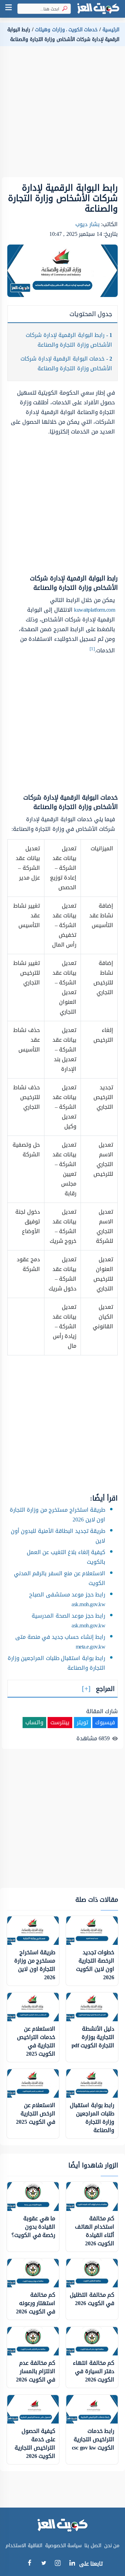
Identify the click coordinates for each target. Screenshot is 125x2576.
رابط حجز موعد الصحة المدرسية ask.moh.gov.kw (68, 1621)
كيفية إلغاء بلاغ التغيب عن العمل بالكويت (66, 1557)
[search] (63, 9)
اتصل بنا (93, 2546)
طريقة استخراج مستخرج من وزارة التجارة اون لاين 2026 (58, 1515)
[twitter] (44, 2564)
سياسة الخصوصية (64, 2546)
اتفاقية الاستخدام (24, 2546)
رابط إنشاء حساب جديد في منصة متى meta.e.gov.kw (60, 1642)
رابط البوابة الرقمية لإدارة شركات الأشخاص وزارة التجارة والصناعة (69, 340)
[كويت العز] (98, 9)
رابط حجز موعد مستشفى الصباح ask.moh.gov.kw (67, 1599)
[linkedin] (72, 2564)
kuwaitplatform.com (94, 610)
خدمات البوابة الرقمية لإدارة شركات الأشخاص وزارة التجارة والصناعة (66, 364)
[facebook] (29, 2564)
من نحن (112, 2546)
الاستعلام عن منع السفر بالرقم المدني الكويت (60, 1578)
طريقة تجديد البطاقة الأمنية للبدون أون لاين (58, 1536)
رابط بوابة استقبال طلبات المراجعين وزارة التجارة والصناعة (57, 1663)
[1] (92, 649)
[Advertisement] (62, 115)
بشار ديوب (87, 224)
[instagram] (58, 2565)
